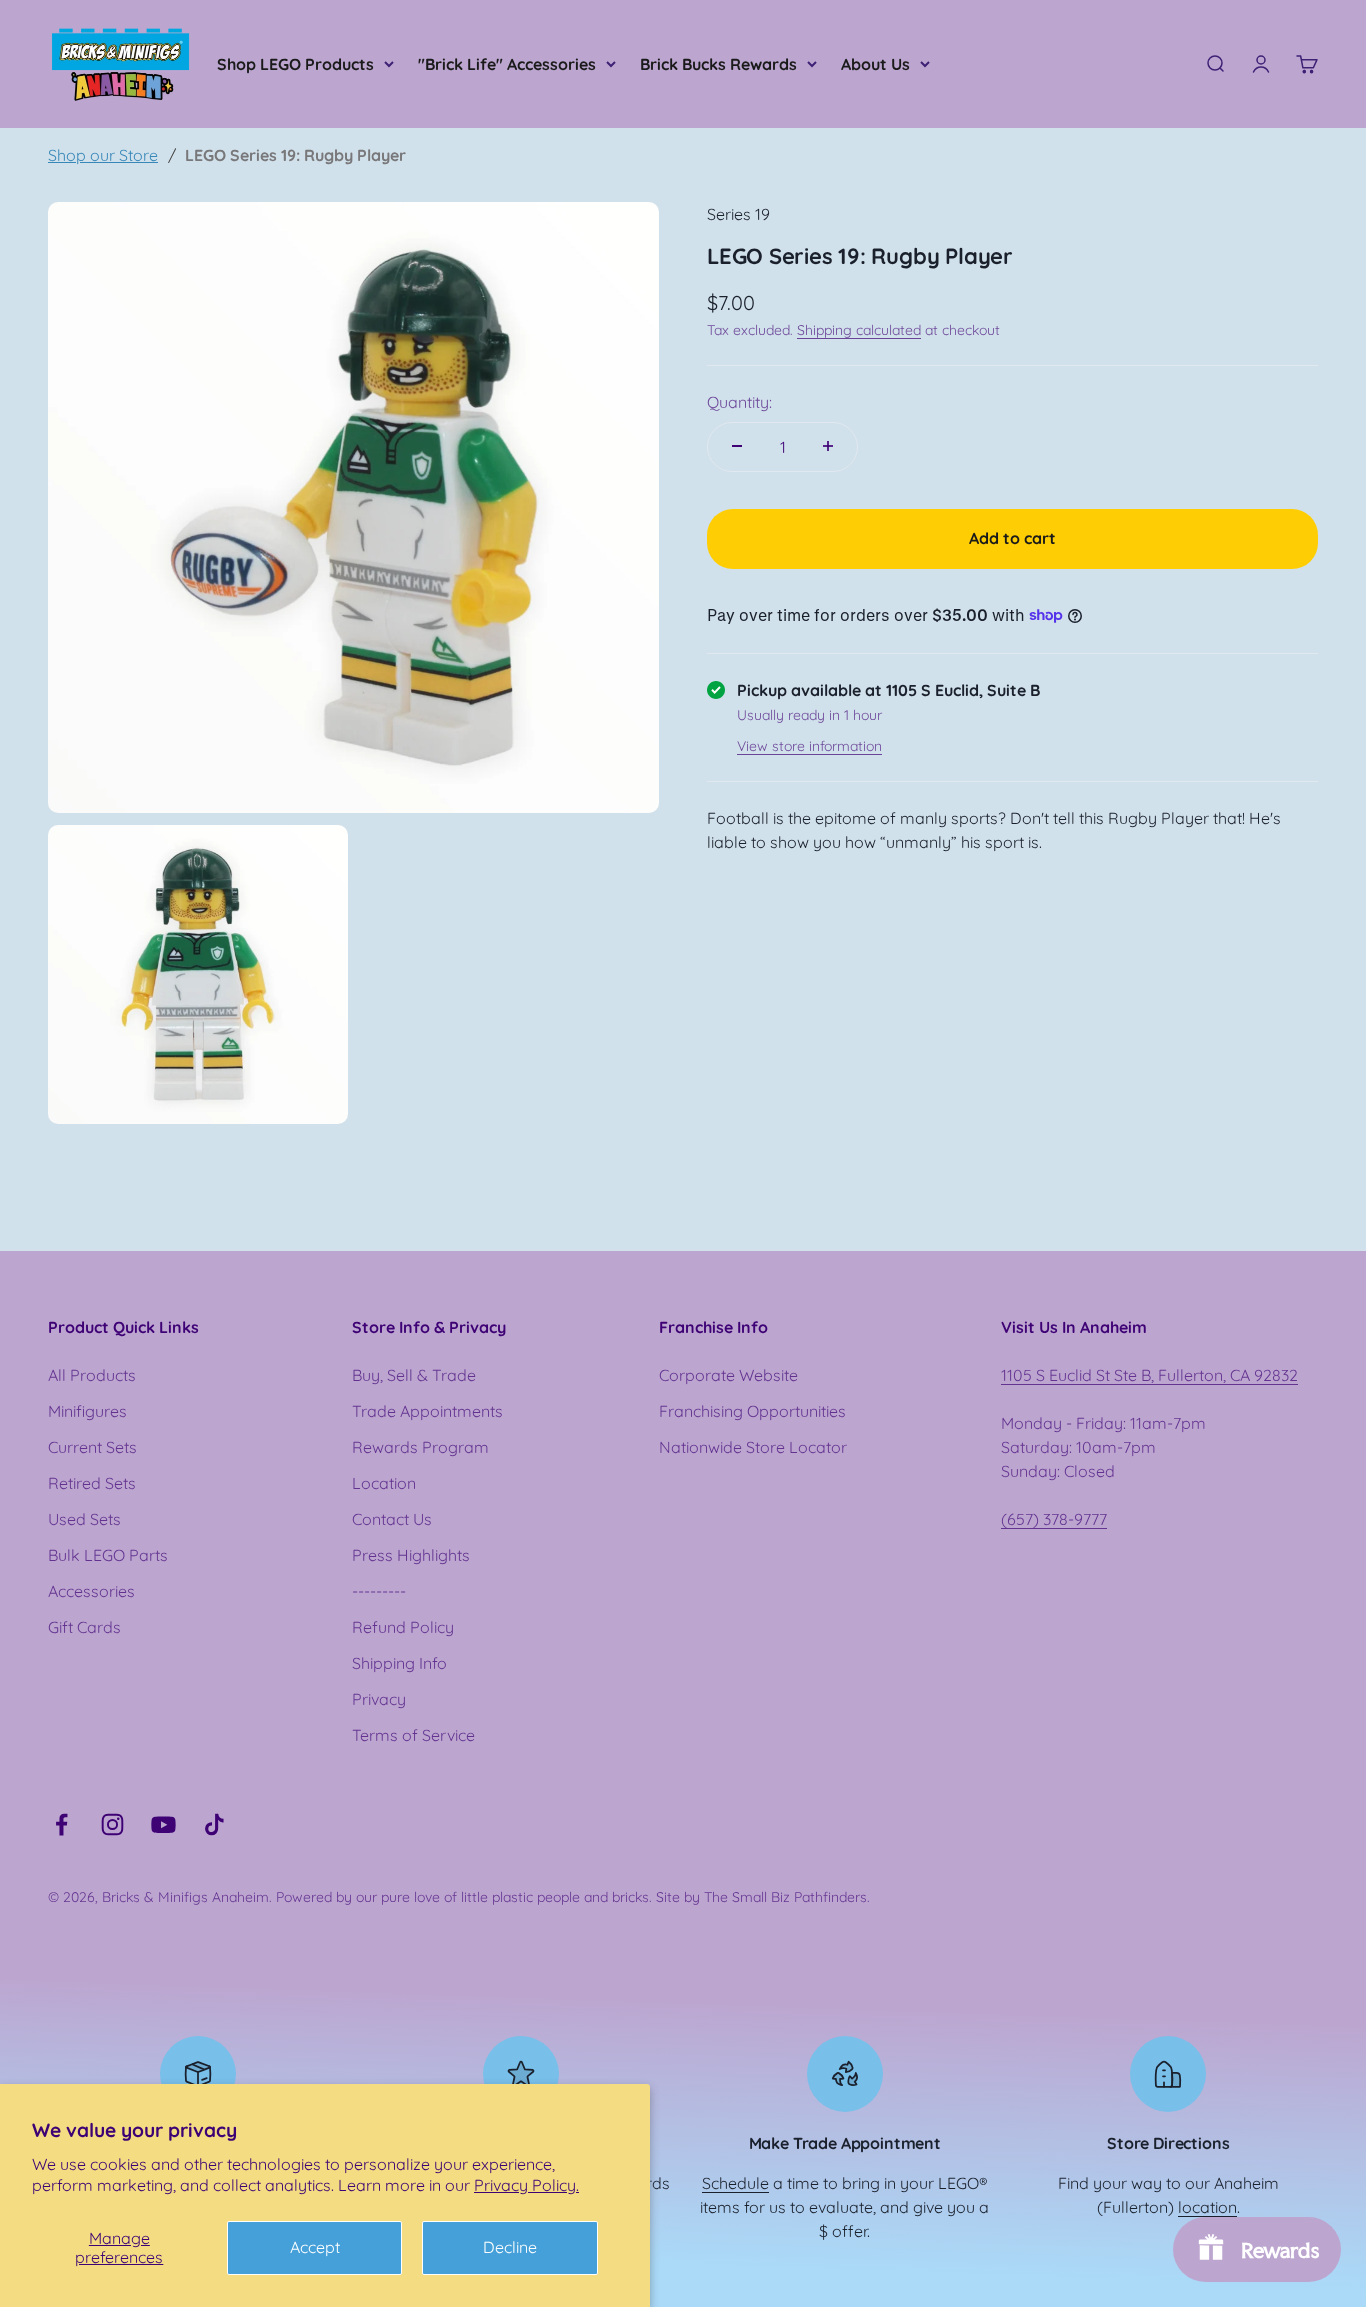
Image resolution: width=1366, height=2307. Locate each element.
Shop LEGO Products (295, 64)
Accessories (91, 1591)
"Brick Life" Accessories (507, 64)
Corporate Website (728, 1375)
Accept (315, 2247)
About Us (875, 64)
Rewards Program (420, 1447)
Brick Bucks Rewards (718, 64)
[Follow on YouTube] (163, 1824)
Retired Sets (92, 1483)
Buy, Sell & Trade (414, 1375)
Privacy (379, 1699)
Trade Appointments (427, 1411)
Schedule (735, 2183)
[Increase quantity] (828, 446)
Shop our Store (103, 155)
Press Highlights (411, 1555)
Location (384, 1483)
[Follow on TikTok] (214, 1824)
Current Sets (92, 1447)
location (1207, 2207)
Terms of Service (413, 1735)
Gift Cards (84, 1627)
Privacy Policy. (526, 2185)
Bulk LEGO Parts (108, 1555)
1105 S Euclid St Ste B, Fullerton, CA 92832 (1149, 1375)
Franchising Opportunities (752, 1411)
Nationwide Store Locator (753, 1447)
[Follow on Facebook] (61, 1824)
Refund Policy (403, 1627)
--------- (379, 1591)
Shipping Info (399, 1663)
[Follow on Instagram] (112, 1824)
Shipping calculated (859, 329)
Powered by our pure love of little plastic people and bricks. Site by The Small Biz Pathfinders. (573, 1897)
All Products (92, 1375)
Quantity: (739, 401)
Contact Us (392, 1519)
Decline (510, 2247)
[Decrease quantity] (737, 446)
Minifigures (87, 1411)
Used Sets (84, 1519)
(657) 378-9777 (1054, 1519)
